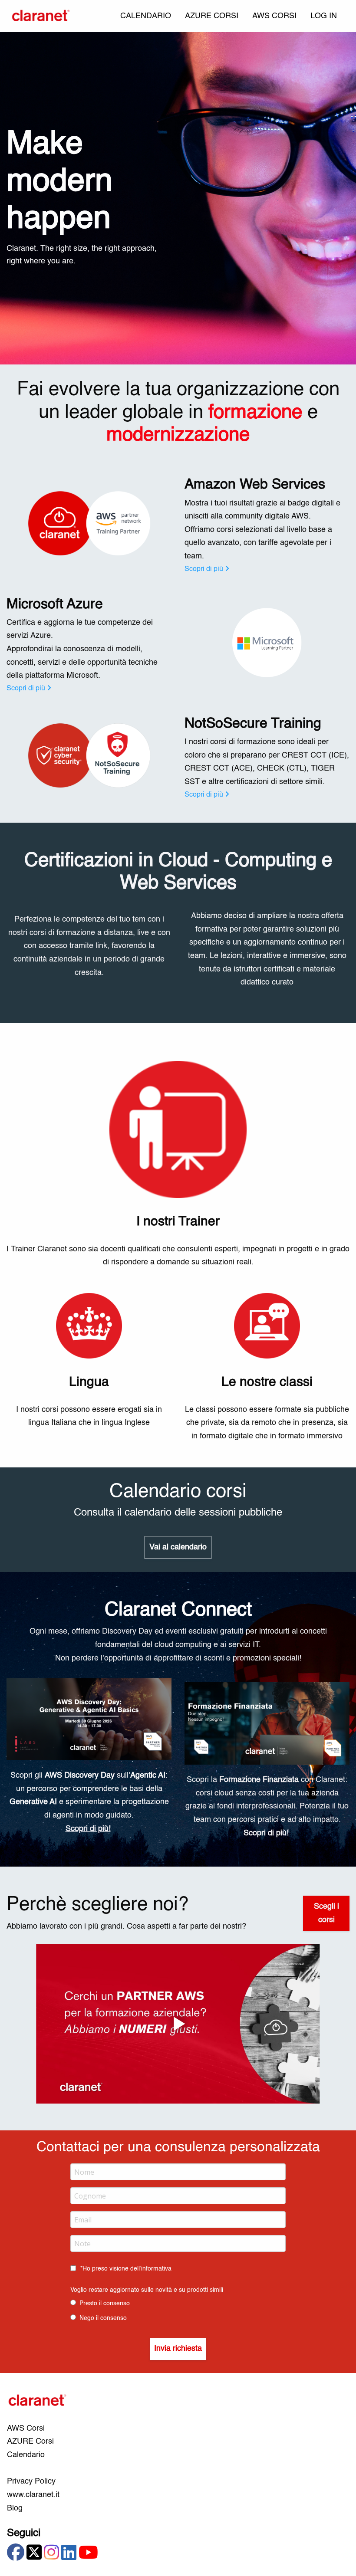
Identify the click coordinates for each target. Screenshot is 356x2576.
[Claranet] (41, 16)
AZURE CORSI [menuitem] (212, 16)
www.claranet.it (33, 2495)
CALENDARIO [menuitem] (146, 16)
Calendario (26, 2455)
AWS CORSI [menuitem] (274, 16)
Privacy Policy (31, 2481)
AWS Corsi (26, 2428)
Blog (15, 2508)
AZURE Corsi (30, 2441)
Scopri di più (204, 569)
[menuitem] (324, 16)
